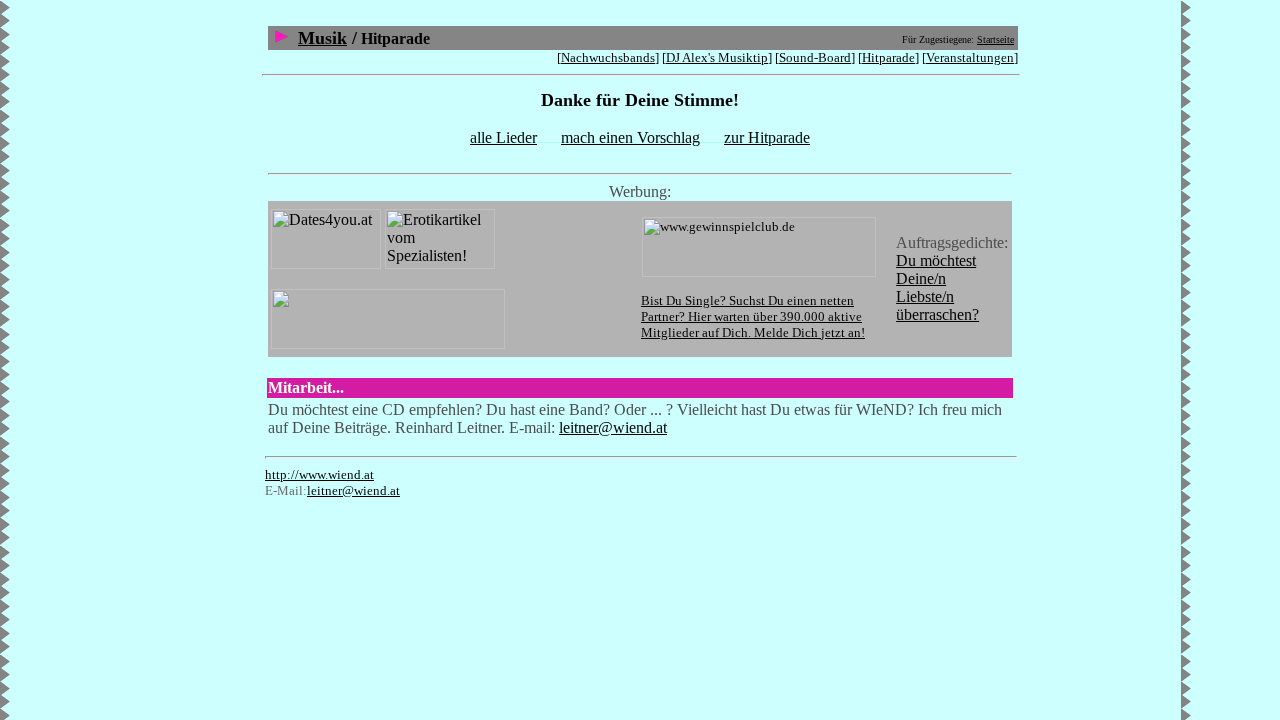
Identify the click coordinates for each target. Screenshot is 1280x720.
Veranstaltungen (970, 57)
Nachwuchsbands (608, 57)
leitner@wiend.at (613, 427)
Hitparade (888, 57)
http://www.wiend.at (319, 474)
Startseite (995, 39)
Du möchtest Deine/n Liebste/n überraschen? (937, 287)
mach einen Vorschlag (630, 137)
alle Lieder (503, 137)
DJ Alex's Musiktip (717, 57)
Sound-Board (815, 57)
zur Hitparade (767, 137)
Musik (322, 38)
